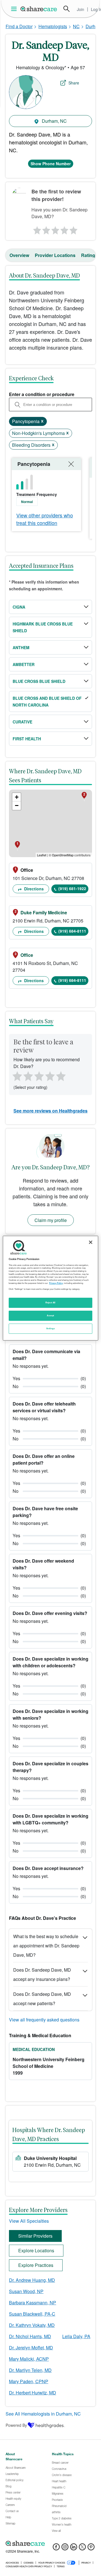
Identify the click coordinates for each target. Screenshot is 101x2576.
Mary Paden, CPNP (29, 2381)
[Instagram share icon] (65, 2549)
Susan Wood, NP (26, 2291)
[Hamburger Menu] (15, 9)
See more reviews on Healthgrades (50, 1111)
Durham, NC (54, 121)
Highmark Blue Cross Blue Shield (43, 627)
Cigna (19, 607)
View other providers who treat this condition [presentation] (45, 519)
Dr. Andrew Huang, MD (32, 2280)
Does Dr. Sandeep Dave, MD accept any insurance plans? (42, 1974)
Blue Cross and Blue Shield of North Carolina (47, 701)
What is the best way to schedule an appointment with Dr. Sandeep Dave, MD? (46, 1946)
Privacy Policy (56, 1283)
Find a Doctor (19, 26)
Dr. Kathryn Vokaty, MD (32, 2325)
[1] (36, 229)
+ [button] (17, 797)
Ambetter (24, 664)
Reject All (50, 1302)
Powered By (16, 2425)
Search (66, 9)
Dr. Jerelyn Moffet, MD (31, 2348)
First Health (27, 739)
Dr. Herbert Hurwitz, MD (33, 2393)
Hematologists (53, 26)
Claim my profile (51, 1220)
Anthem (21, 647)
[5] (74, 229)
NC (76, 26)
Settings (50, 1328)
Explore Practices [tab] (36, 2265)
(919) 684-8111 (72, 931)
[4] (65, 229)
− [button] (17, 806)
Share (74, 83)
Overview (19, 255)
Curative (22, 722)
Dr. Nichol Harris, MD (30, 2336)
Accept (50, 1315)
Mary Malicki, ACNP (29, 2359)
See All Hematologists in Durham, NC (43, 2414)
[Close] (91, 1242)
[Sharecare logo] (50, 2544)
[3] (55, 229)
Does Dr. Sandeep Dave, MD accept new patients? (42, 1999)
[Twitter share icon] (82, 2549)
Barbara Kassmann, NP (33, 2303)
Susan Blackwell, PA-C (32, 2314)
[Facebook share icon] (56, 2549)
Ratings (89, 255)
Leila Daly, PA (76, 2336)
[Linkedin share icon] (74, 2549)
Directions (33, 889)
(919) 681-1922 (72, 888)
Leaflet (42, 855)
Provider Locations (55, 255)
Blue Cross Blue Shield (39, 681)
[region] (50, 1288)
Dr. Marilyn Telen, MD (30, 2370)
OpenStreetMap (63, 855)
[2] (46, 229)
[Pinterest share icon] (91, 2549)
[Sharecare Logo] (39, 9)
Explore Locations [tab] (36, 2250)
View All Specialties (29, 2221)
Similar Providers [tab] (35, 2236)
